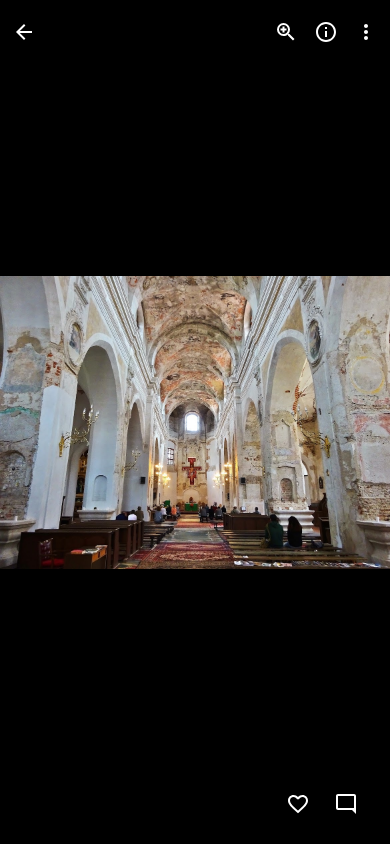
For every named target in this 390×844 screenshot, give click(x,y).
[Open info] (326, 32)
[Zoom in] (286, 32)
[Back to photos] (24, 32)
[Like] (298, 804)
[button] (56, 422)
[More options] (366, 32)
